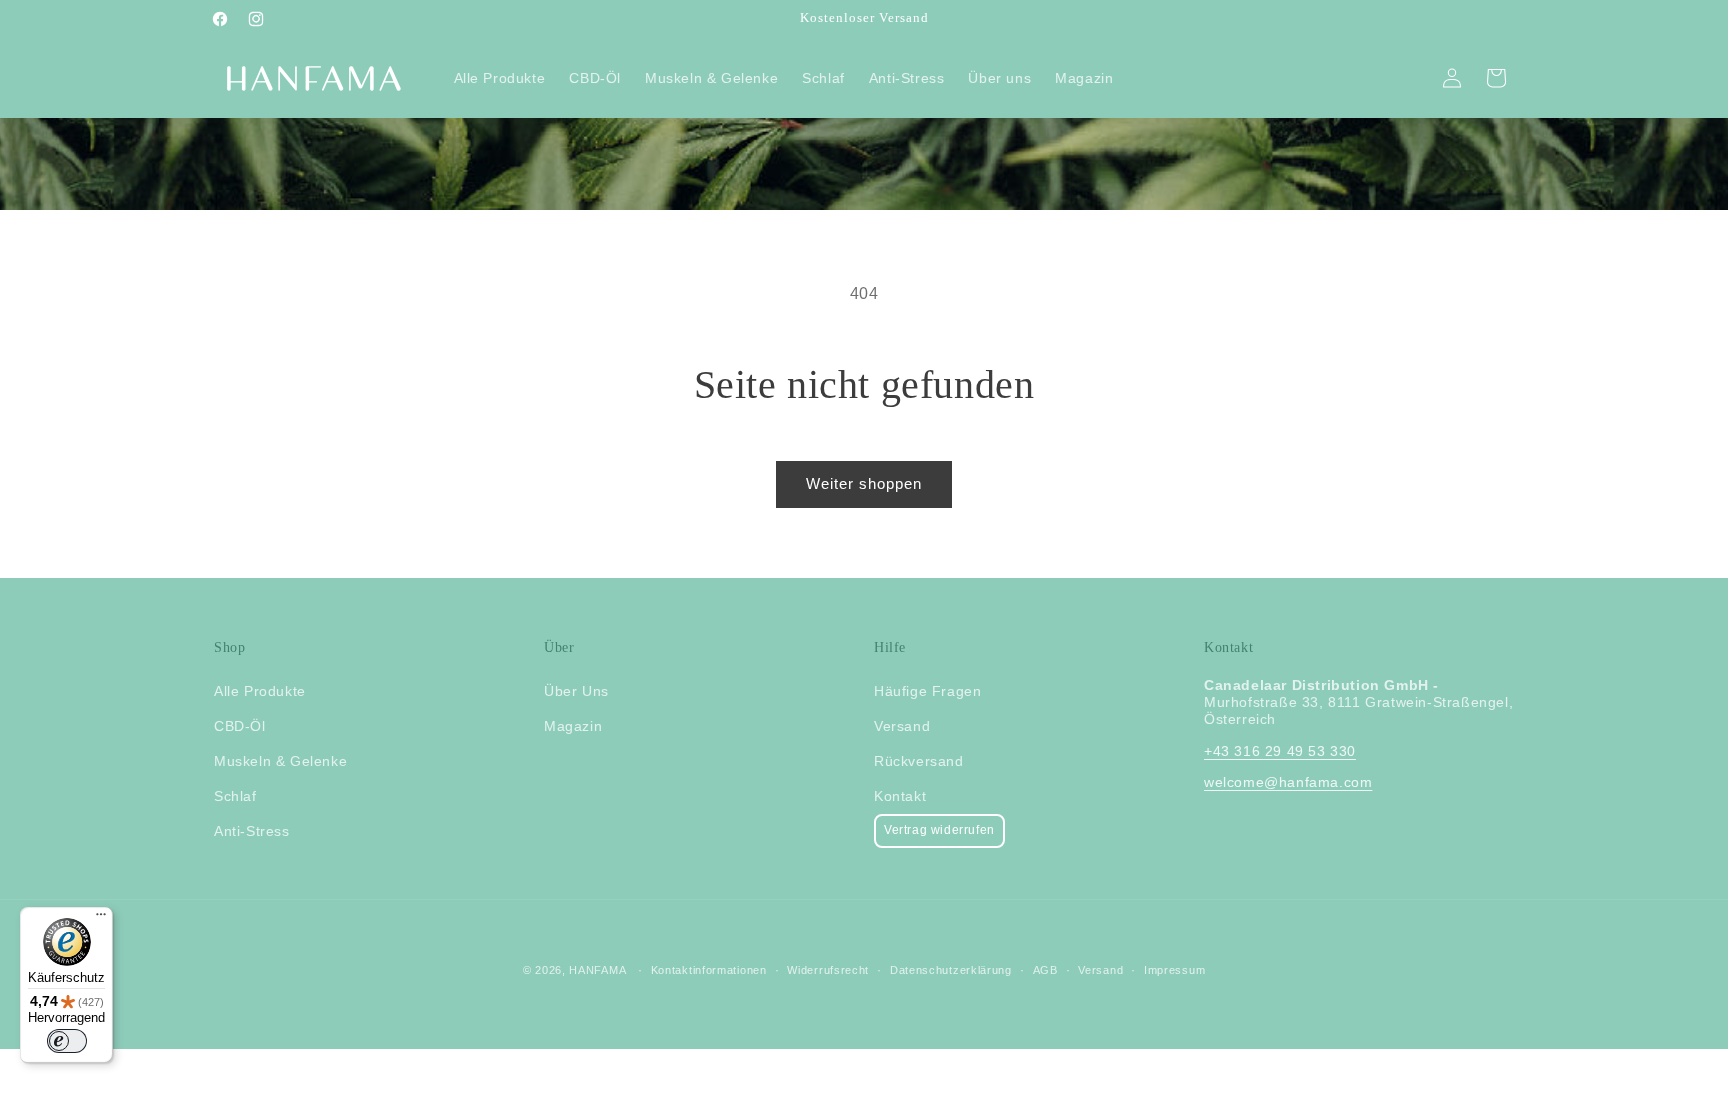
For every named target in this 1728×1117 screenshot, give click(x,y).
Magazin (573, 726)
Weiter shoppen (864, 483)
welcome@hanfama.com (1288, 782)
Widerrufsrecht (828, 970)
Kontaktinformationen (709, 970)
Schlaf (235, 796)
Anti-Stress (252, 831)
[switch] (67, 1041)
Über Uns (576, 691)
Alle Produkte (260, 691)
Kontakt (900, 796)
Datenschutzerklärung (951, 970)
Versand (902, 726)
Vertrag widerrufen (939, 830)
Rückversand (919, 761)
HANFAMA (597, 970)
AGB (1045, 970)
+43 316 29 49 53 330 (1280, 751)
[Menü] (101, 919)
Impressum (1174, 970)
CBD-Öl (240, 726)
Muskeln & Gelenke (280, 761)
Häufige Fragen (927, 691)
